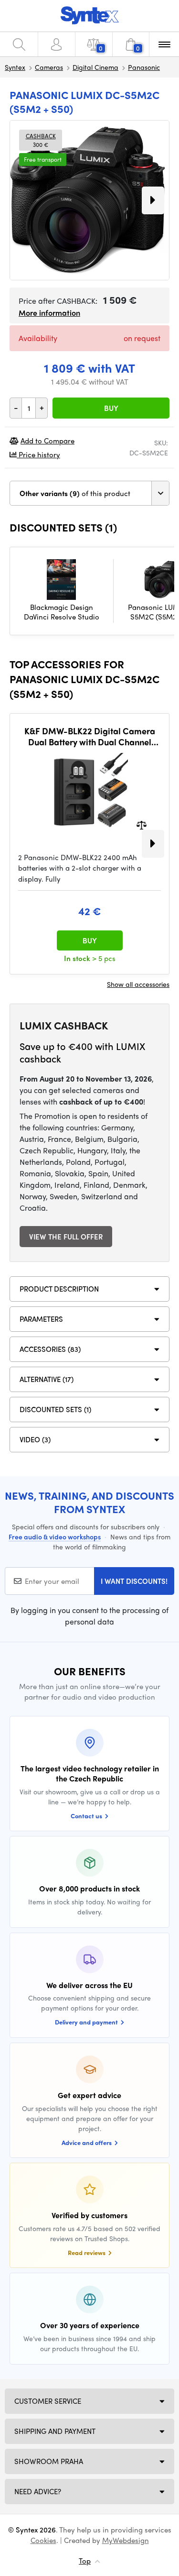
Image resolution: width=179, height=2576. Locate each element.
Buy (111, 408)
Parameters (41, 1319)
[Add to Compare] (142, 824)
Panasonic (144, 67)
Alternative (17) (47, 1379)
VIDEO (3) (35, 1439)
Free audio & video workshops (55, 1537)
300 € (41, 140)
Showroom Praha (49, 2461)
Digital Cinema (95, 67)
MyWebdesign (126, 2540)
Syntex (15, 67)
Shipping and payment (55, 2431)
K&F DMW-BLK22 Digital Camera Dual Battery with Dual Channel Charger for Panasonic (90, 736)
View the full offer (66, 1237)
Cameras (49, 67)
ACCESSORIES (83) (50, 1349)
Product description (59, 1289)
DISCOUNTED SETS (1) (55, 1409)
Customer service (48, 2401)
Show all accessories (138, 984)
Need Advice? (38, 2491)
